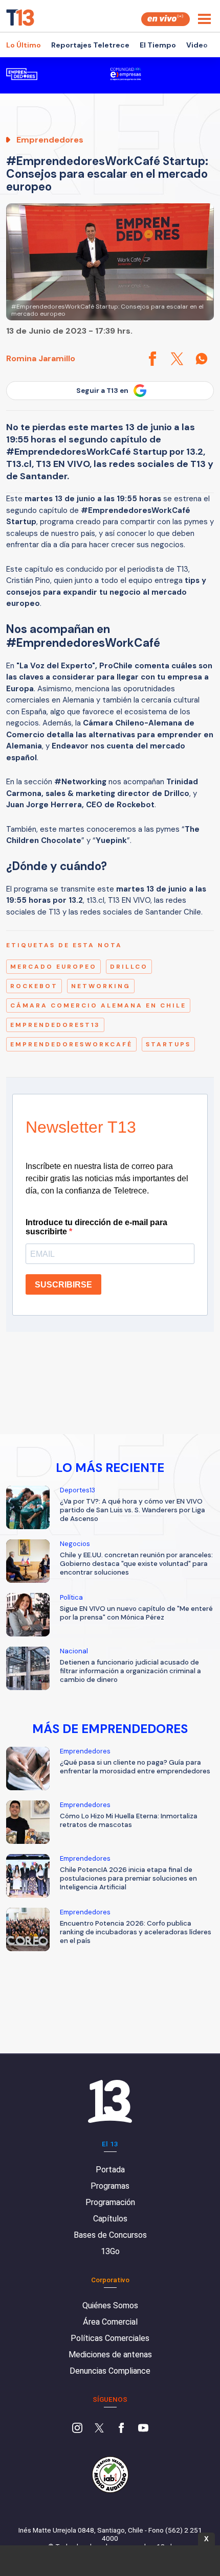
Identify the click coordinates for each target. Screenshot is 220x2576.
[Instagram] (77, 2429)
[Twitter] (99, 2429)
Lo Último (24, 45)
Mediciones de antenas (110, 2355)
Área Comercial (110, 2322)
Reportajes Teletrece (90, 45)
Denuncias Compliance (110, 2371)
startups (168, 1044)
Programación (110, 2202)
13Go (110, 2251)
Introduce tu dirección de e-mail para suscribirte (96, 1227)
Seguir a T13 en (102, 391)
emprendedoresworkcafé (71, 1044)
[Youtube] (143, 2429)
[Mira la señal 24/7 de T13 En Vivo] (166, 19)
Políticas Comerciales (110, 2338)
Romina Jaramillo (41, 358)
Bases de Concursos (110, 2235)
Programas (110, 2186)
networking (101, 986)
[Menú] (204, 19)
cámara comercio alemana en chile (98, 1005)
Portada (110, 2170)
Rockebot (34, 986)
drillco (129, 967)
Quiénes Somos (110, 2305)
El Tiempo (158, 45)
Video (197, 45)
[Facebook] (121, 2429)
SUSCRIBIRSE (63, 1285)
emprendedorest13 (55, 1025)
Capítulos (110, 2219)
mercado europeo (53, 967)
